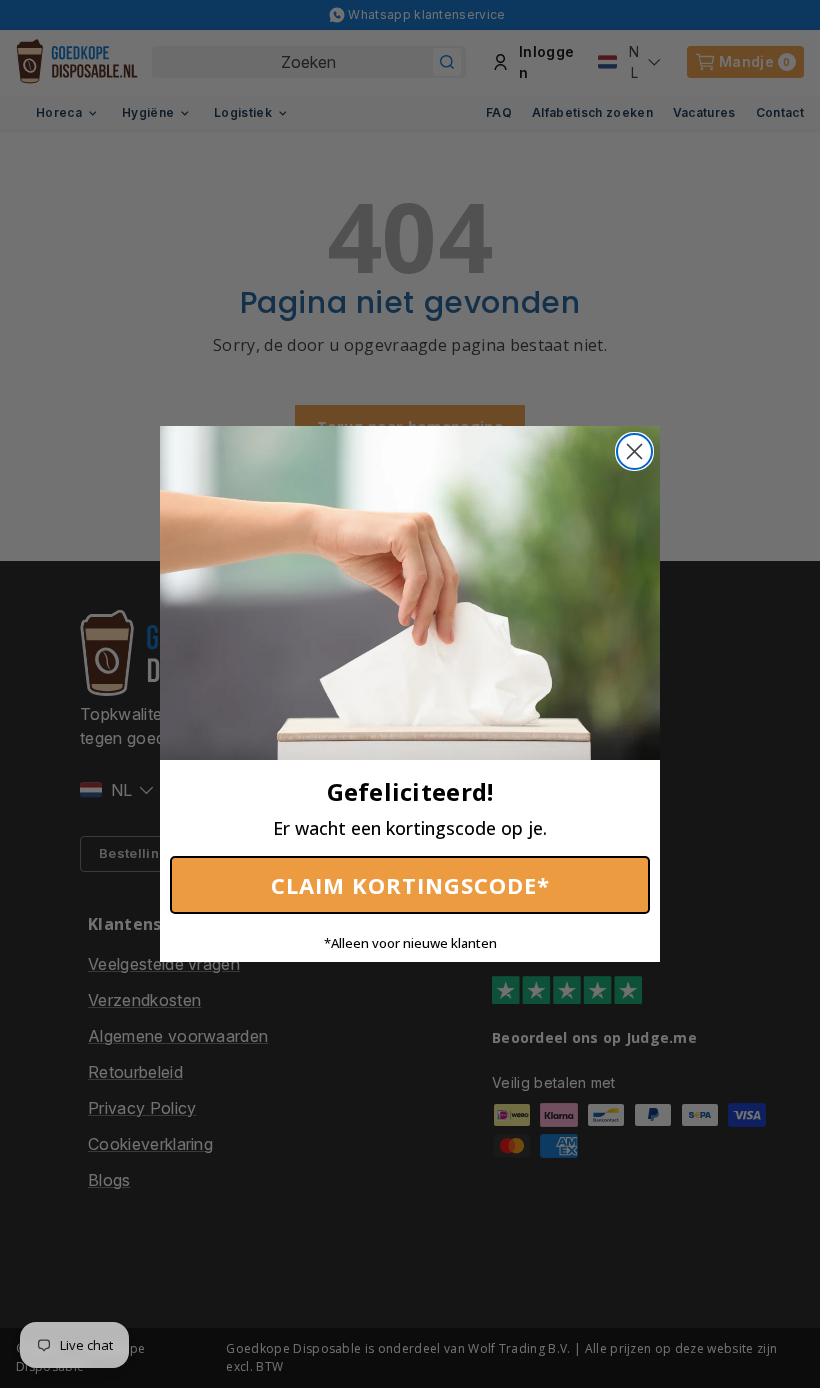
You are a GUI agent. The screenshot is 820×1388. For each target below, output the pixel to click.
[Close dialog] (634, 451)
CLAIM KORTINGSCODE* (410, 885)
